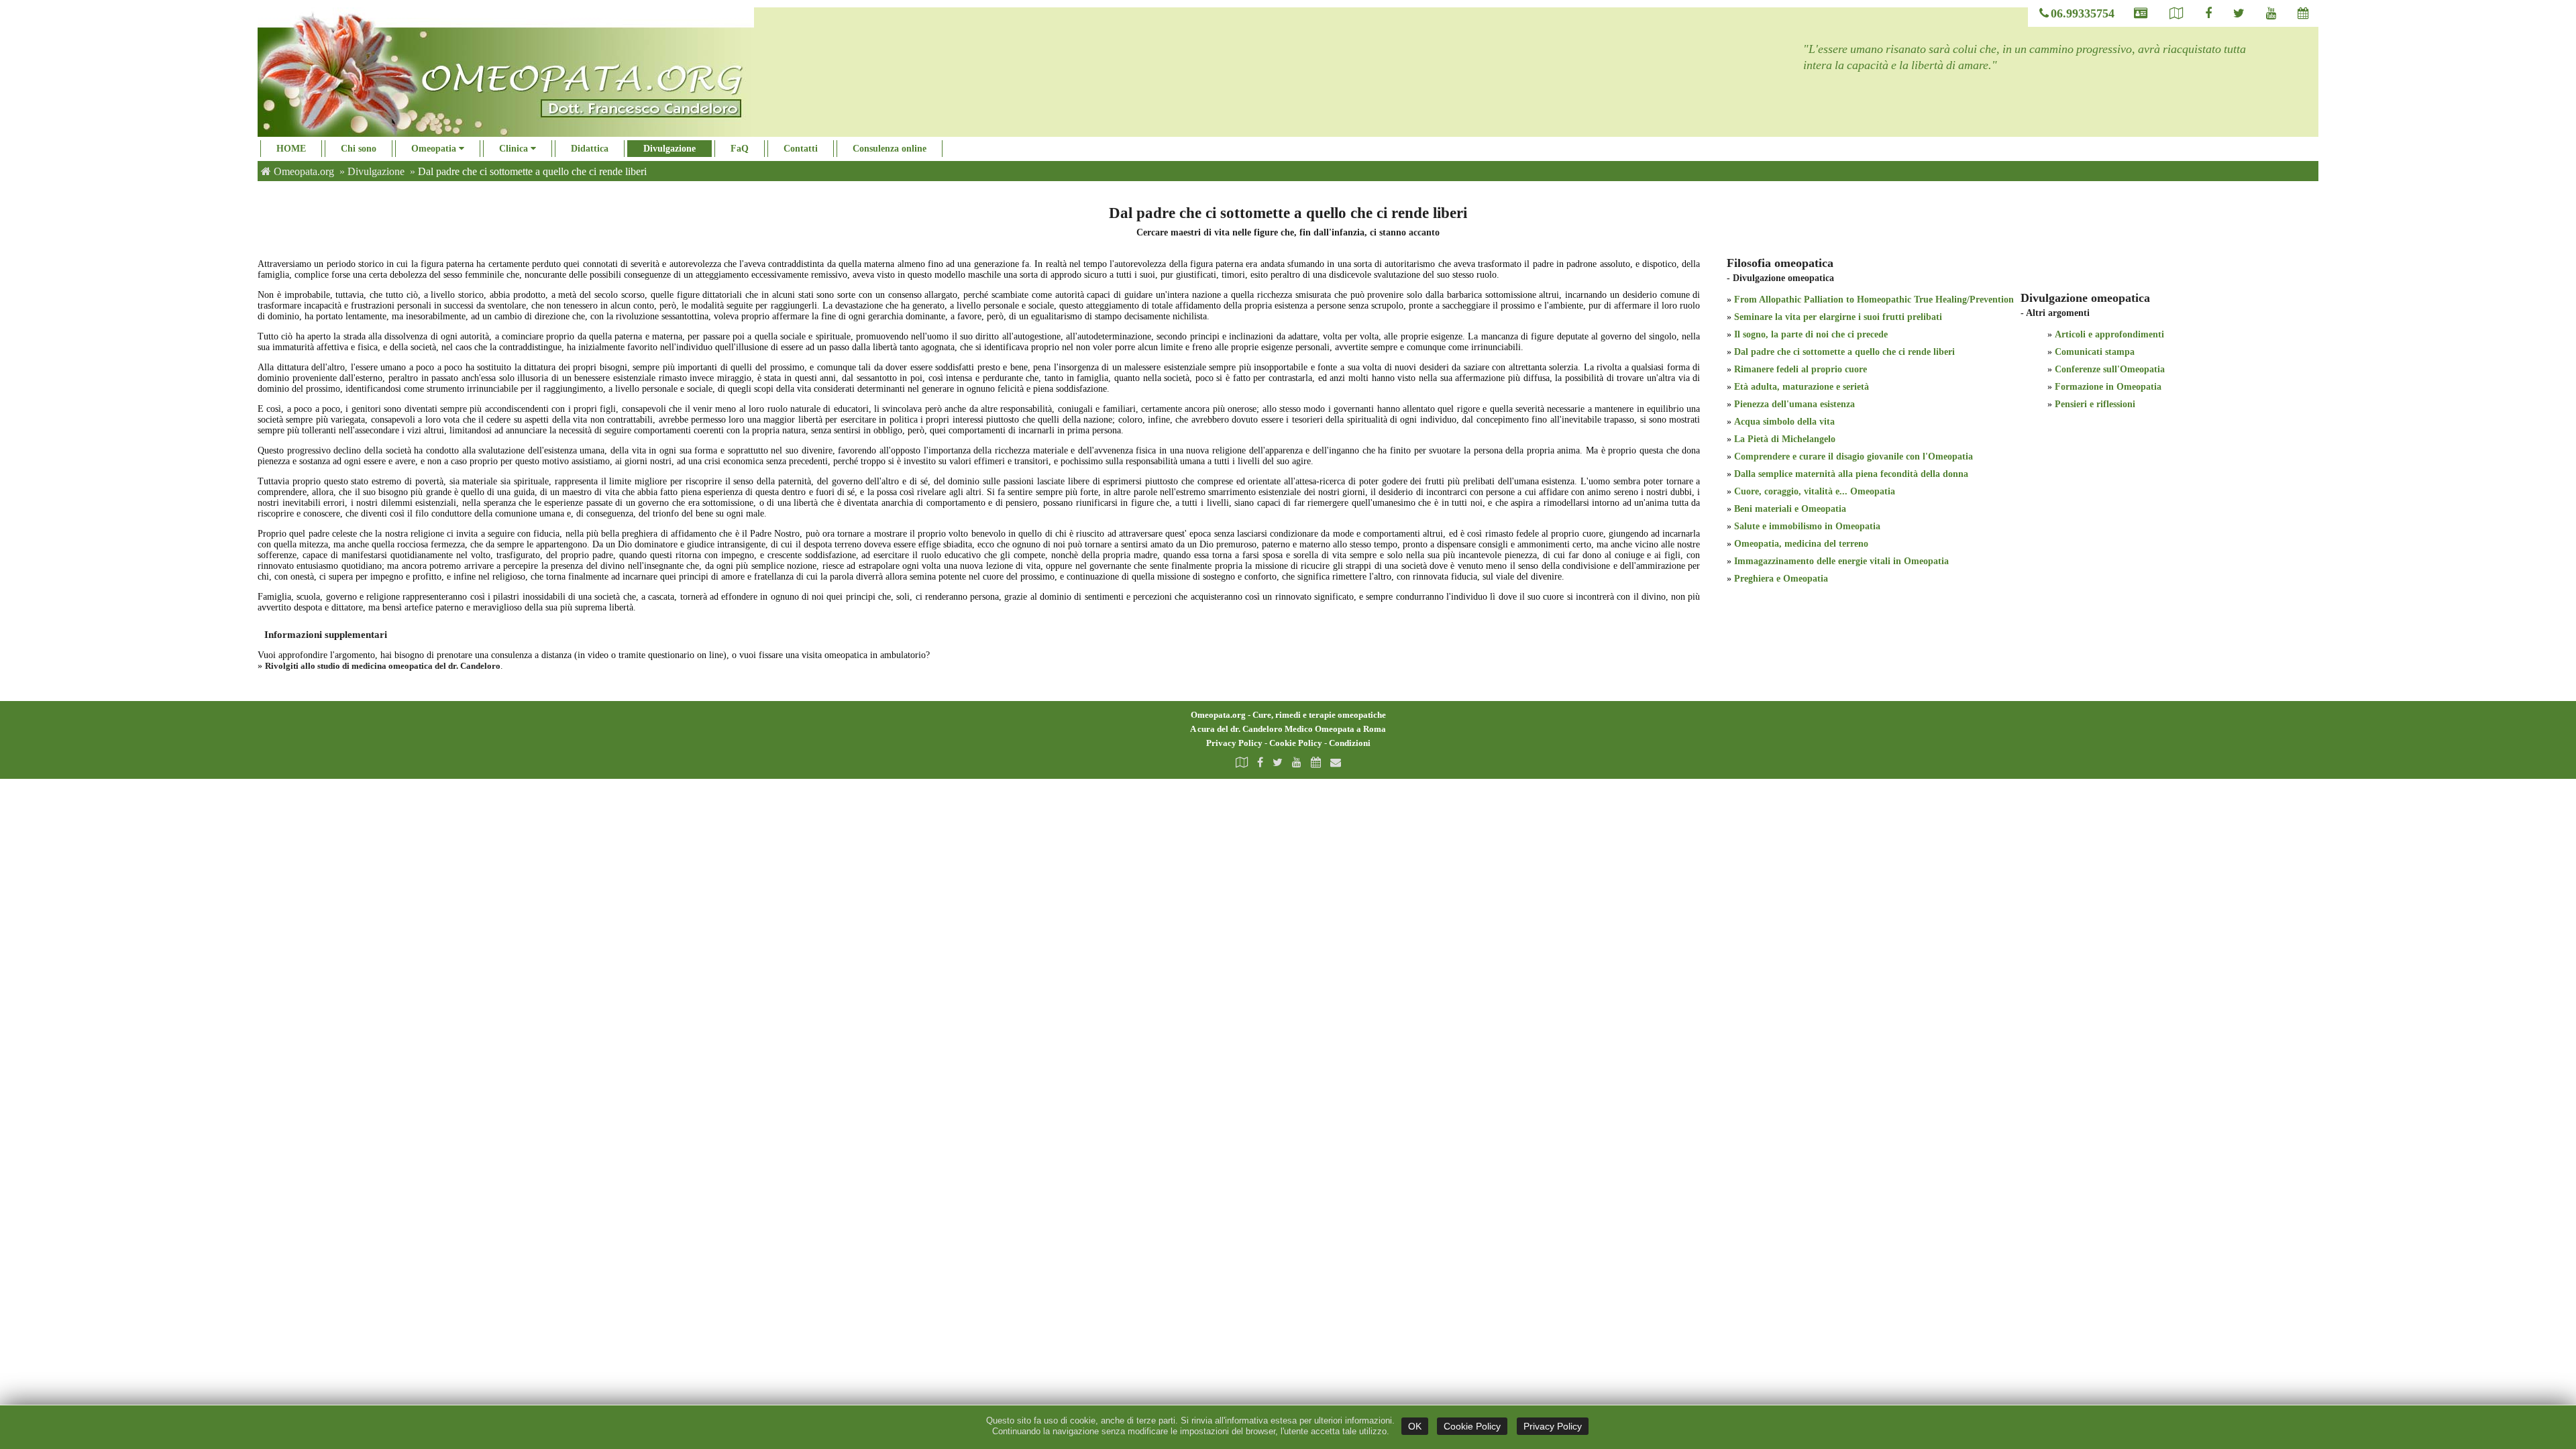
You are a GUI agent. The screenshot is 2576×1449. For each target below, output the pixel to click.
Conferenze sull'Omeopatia (2110, 369)
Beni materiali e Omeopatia (1790, 509)
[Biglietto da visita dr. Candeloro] (2141, 14)
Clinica (515, 149)
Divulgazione (669, 149)
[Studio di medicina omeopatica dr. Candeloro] (2177, 14)
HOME (291, 149)
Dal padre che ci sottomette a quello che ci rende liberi (1844, 352)
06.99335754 (2083, 13)
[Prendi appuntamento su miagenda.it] (1316, 762)
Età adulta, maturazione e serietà (1802, 387)
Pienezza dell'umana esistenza (1794, 404)
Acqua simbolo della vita (1784, 422)
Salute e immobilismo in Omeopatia (1807, 526)
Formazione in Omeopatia (2108, 387)
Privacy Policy (1234, 743)
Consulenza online (890, 149)
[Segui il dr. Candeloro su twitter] (2239, 14)
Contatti (801, 149)
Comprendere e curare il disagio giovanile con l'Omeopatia (1854, 457)
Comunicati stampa (2095, 352)
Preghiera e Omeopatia (1781, 579)
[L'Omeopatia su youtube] (2271, 14)
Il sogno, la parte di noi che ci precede (1811, 334)
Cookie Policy (1296, 743)
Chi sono (359, 149)
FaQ (740, 149)
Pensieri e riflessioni (2095, 404)
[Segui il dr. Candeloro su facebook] (2208, 14)
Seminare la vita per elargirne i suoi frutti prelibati (1838, 317)
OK (1415, 1426)
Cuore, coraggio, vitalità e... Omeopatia (1815, 491)
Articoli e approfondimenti (2109, 334)
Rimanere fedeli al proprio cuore (1801, 369)
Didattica (590, 149)
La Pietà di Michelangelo (1785, 439)
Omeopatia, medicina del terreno (1801, 544)
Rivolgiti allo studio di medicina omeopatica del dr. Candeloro (383, 666)
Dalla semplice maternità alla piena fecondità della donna (1851, 474)
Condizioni (1350, 743)
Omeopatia (435, 149)
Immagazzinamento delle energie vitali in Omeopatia (1841, 561)
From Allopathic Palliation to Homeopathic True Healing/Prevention (1874, 300)
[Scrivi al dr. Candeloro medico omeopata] (1336, 762)
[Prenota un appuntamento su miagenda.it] (2303, 14)
